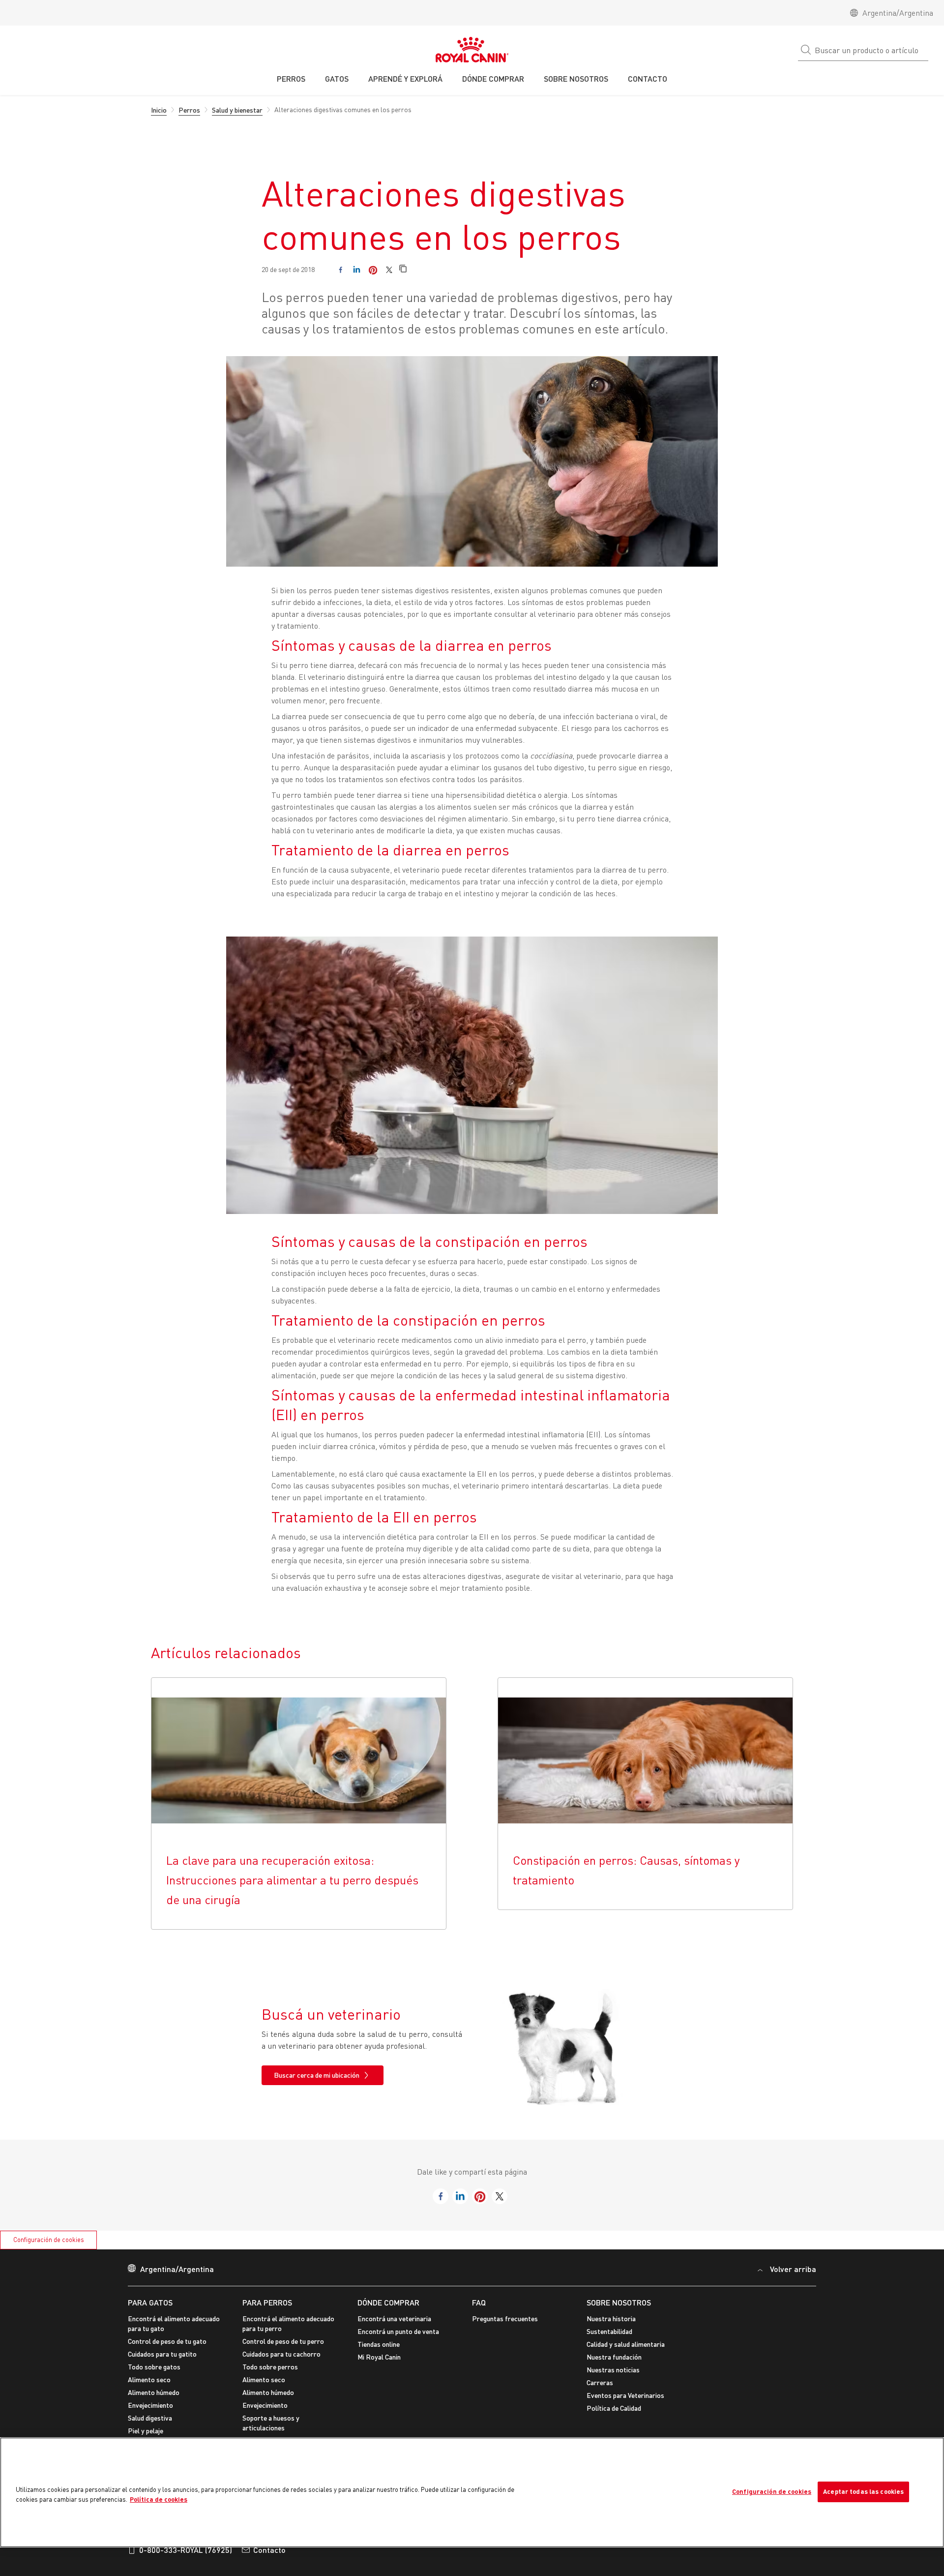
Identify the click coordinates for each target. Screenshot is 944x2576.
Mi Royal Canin (379, 2357)
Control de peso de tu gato (167, 2341)
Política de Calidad (614, 2408)
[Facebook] (340, 270)
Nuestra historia (611, 2318)
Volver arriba (793, 2269)
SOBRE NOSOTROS (619, 2302)
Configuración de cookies (49, 2240)
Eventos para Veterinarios (625, 2395)
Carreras (600, 2382)
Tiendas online (379, 2344)
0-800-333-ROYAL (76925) (186, 2550)
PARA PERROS (267, 2302)
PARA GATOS (150, 2302)
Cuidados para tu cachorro (281, 2354)
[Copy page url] (403, 269)
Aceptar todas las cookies (863, 2491)
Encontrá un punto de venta (398, 2331)
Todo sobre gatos (154, 2367)
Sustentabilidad (609, 2331)
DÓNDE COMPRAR (388, 2302)
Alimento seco (149, 2379)
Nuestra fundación (614, 2357)
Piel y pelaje (146, 2431)
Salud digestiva (150, 2418)
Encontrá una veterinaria (394, 2318)
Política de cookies (159, 2499)
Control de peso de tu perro (283, 2341)
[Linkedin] (357, 270)
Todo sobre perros (270, 2367)
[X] (389, 270)
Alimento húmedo (154, 2392)
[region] (472, 2492)
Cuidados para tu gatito (162, 2354)
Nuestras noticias (613, 2370)
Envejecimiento (150, 2405)
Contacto (269, 2550)
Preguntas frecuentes (505, 2318)
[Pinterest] (373, 270)
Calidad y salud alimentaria (626, 2344)
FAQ (479, 2302)
